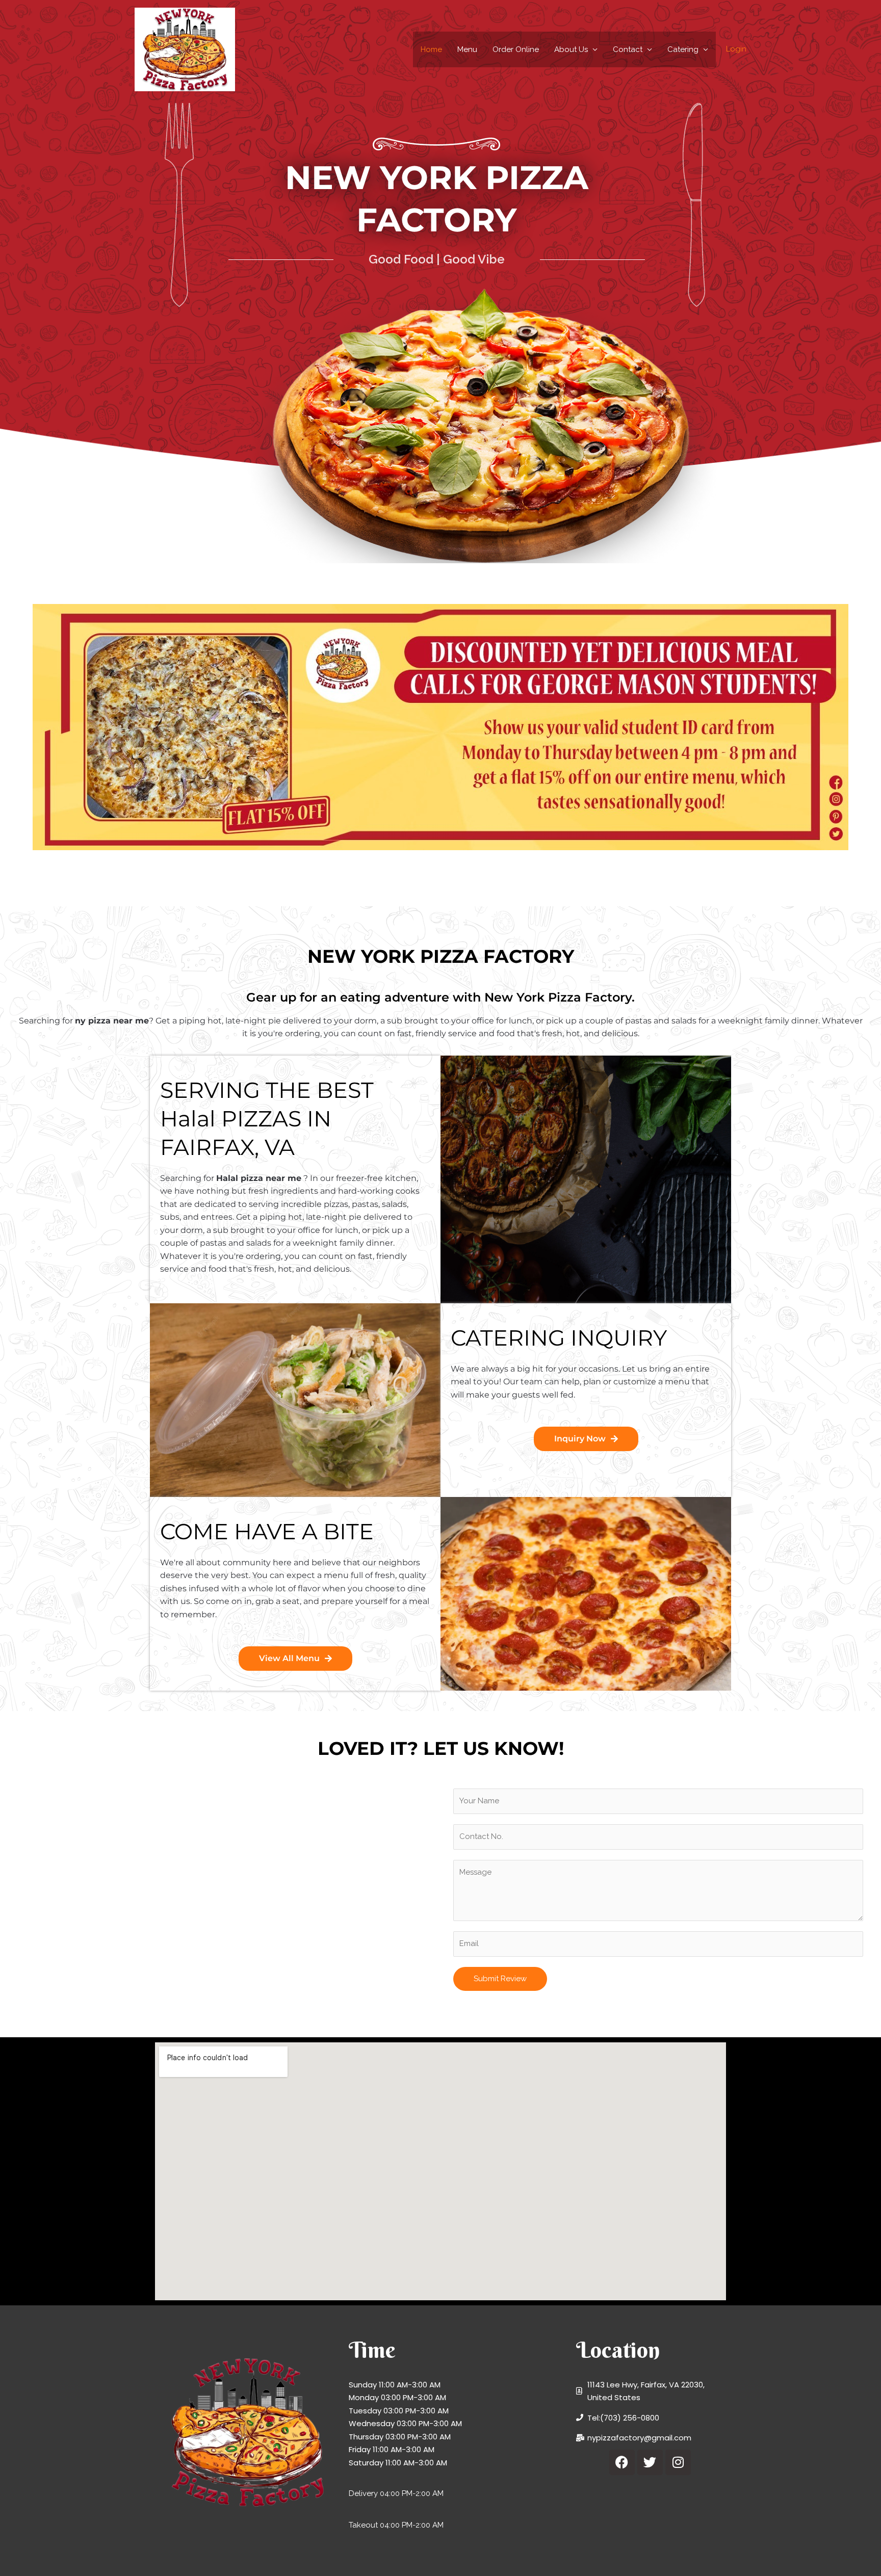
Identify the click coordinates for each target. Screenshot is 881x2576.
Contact (628, 49)
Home (431, 49)
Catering (683, 49)
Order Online (516, 49)
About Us (571, 49)
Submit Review (500, 1979)
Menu (467, 49)
